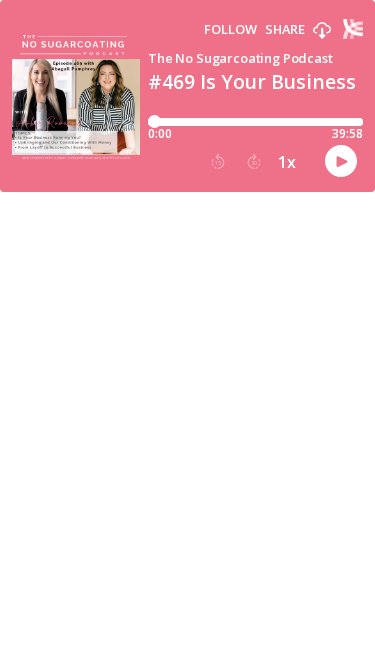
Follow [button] (230, 29)
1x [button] (287, 162)
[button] (322, 31)
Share (285, 29)
